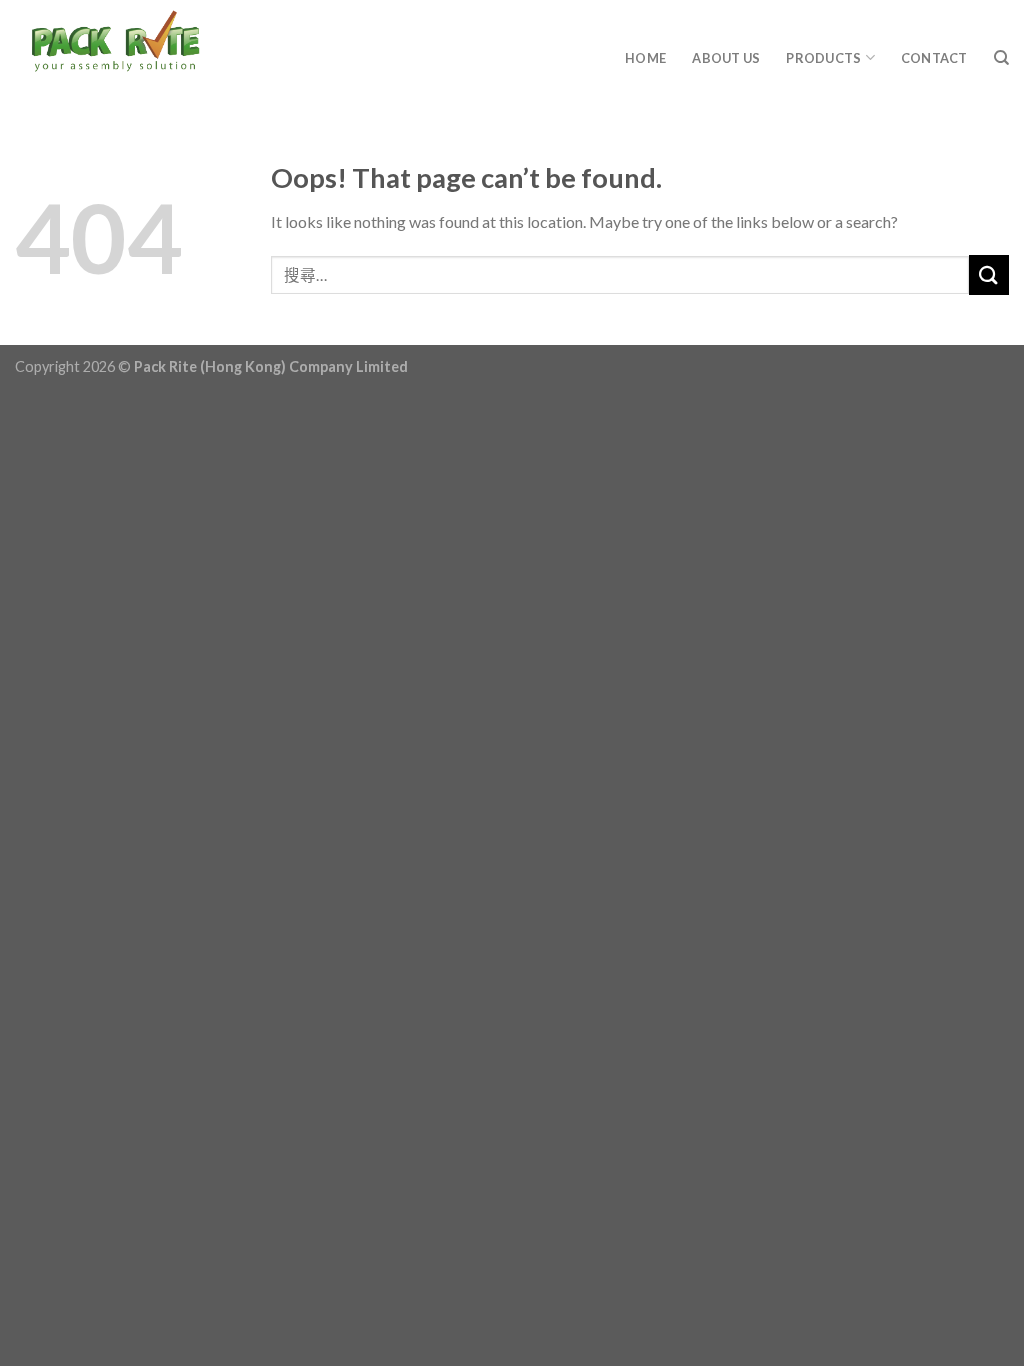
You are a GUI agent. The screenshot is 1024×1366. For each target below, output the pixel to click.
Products (823, 58)
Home (645, 58)
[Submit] (989, 274)
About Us (726, 58)
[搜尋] (1001, 58)
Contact (934, 58)
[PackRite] (184, 50)
